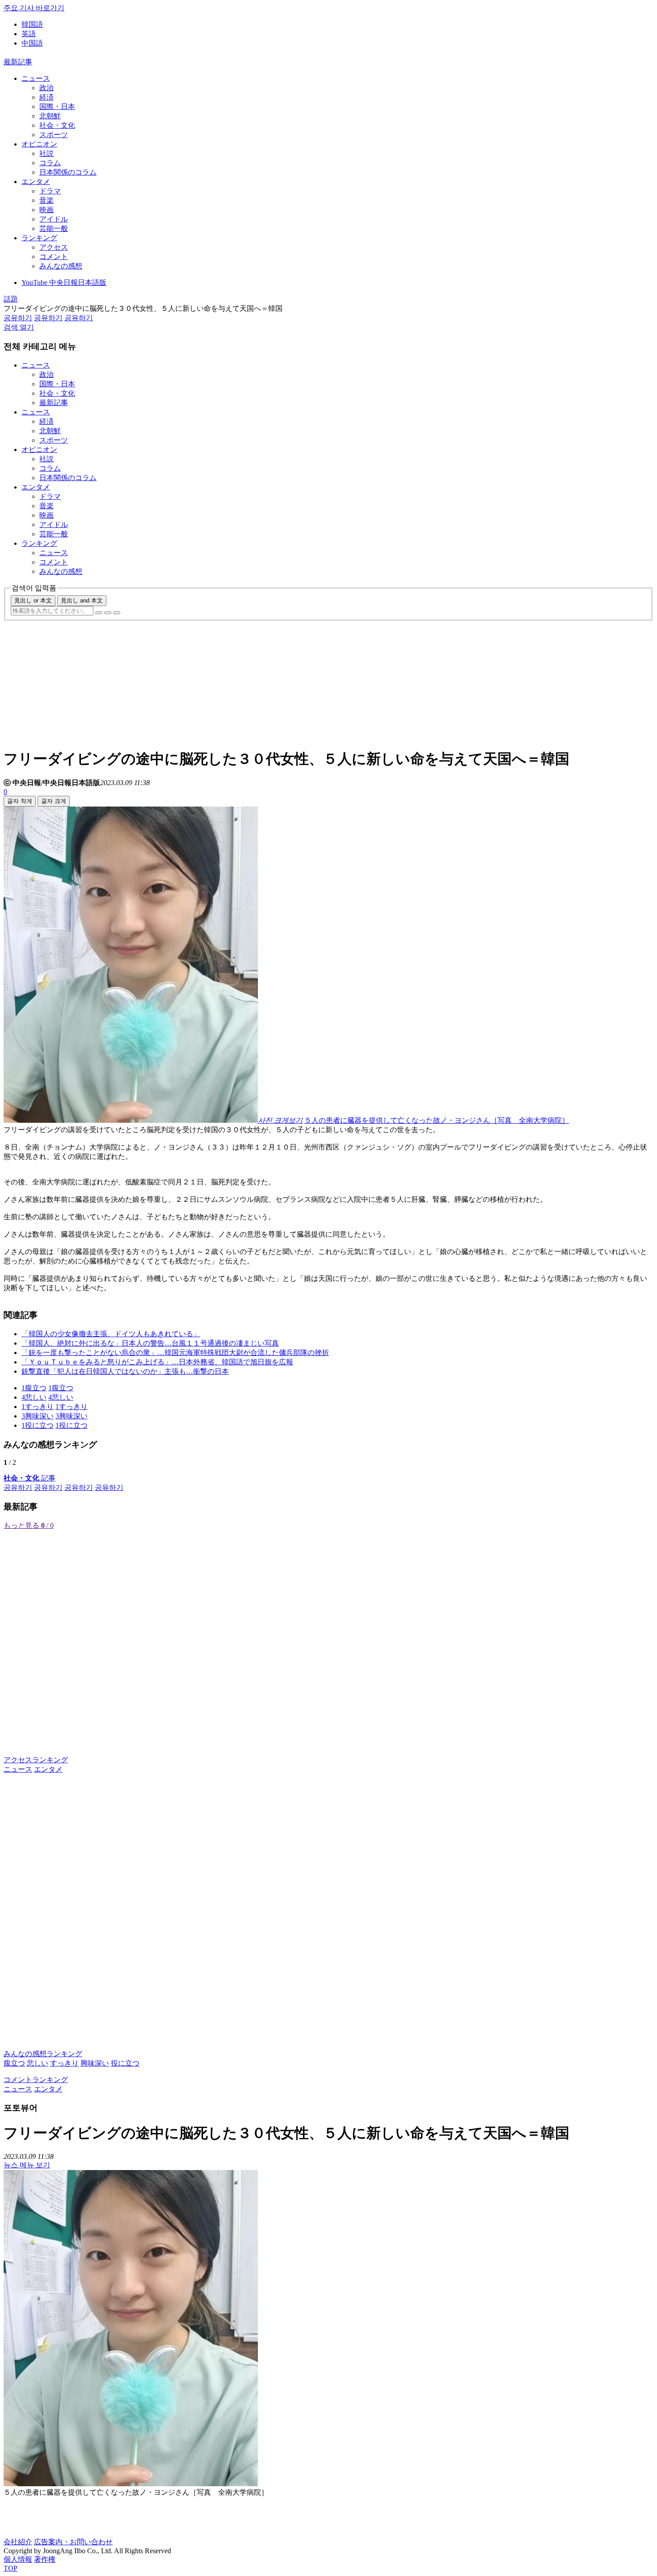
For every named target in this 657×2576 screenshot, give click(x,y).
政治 (46, 88)
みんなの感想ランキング (43, 2054)
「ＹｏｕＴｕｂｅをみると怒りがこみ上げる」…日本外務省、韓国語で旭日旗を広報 (157, 1362)
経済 (46, 97)
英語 (29, 34)
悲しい (38, 2063)
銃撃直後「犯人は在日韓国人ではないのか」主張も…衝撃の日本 (125, 1371)
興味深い (95, 2063)
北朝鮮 (50, 116)
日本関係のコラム (68, 172)
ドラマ (50, 191)
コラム (50, 163)
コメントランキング (36, 2080)
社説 (46, 153)
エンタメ (36, 182)
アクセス (54, 247)
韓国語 (32, 24)
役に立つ (125, 2063)
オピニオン (39, 144)
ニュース (36, 78)
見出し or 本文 (33, 600)
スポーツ (54, 135)
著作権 (45, 2559)
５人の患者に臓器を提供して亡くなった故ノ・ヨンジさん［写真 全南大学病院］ (437, 1120)
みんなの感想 (61, 266)
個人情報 (18, 2559)
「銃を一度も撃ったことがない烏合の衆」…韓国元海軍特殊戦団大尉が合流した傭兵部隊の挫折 (175, 1353)
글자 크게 (54, 801)
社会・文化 (57, 125)
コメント (54, 257)
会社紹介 (18, 2542)
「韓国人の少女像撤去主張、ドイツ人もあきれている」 (111, 1334)
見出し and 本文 (82, 600)
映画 (46, 210)
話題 (11, 299)
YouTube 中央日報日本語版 (64, 282)
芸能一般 (54, 228)
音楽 (46, 200)
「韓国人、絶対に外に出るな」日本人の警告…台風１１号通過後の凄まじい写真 (150, 1343)
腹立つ (14, 2063)
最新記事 (18, 62)
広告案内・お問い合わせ (73, 2542)
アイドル (54, 219)
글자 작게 (20, 801)
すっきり (64, 2063)
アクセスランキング (36, 1760)
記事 (29, 1478)
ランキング (39, 238)
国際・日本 (57, 107)
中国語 (32, 43)
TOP (11, 2568)
